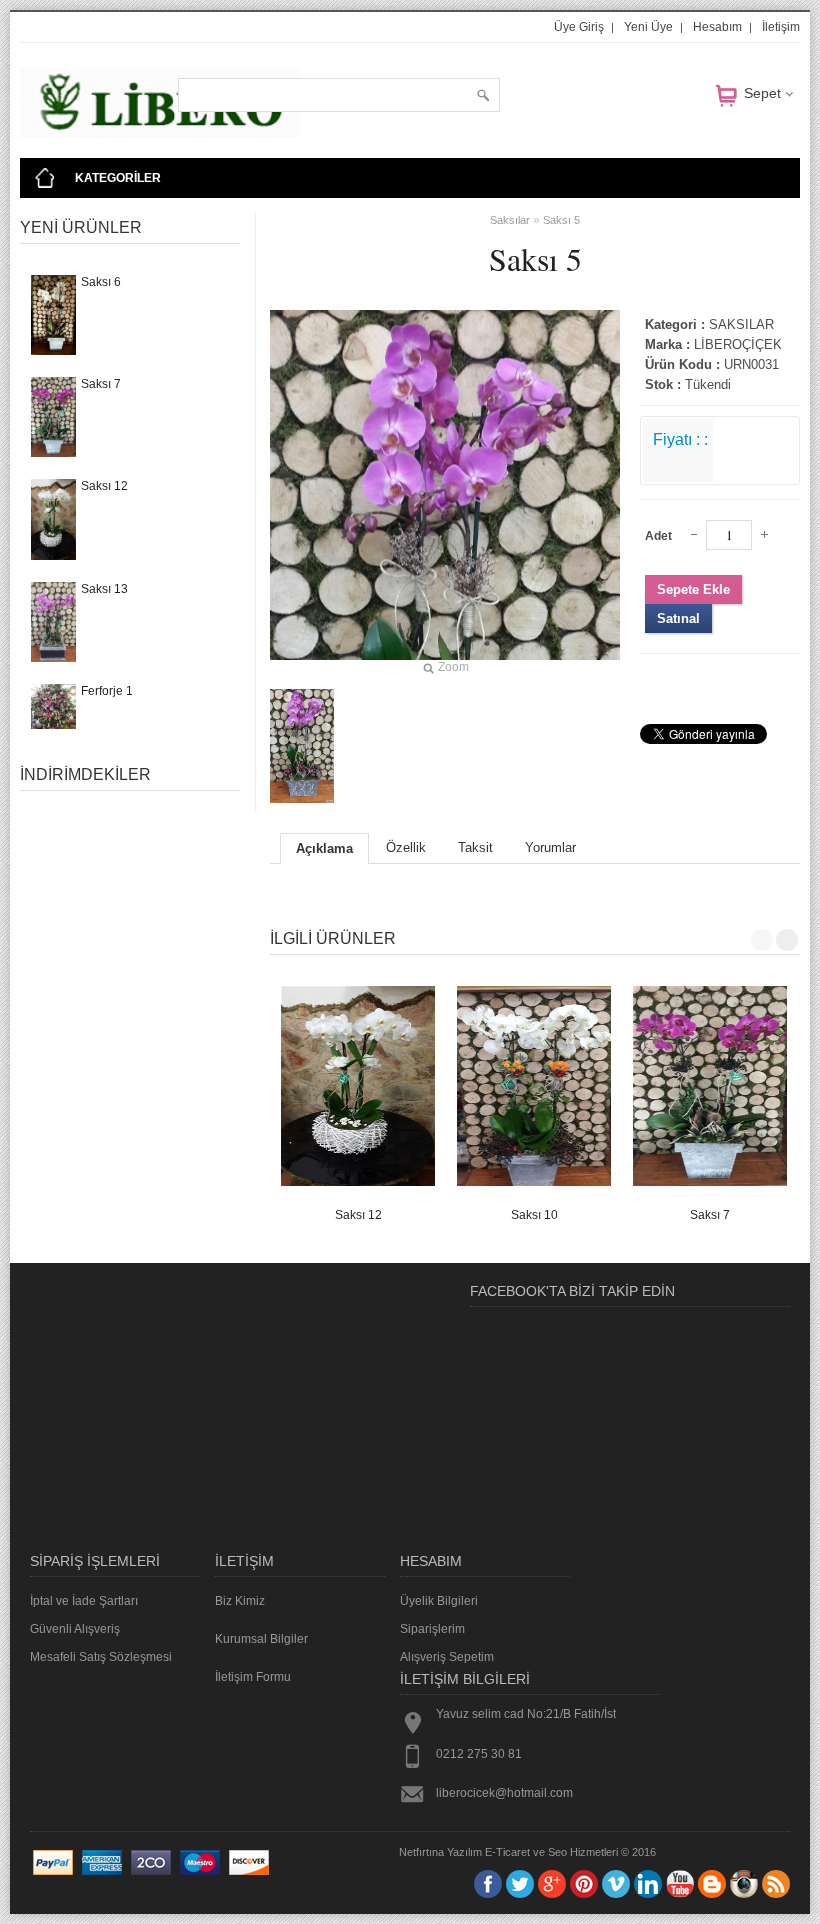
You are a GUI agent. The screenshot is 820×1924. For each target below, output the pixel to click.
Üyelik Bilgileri (439, 1601)
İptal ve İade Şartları (84, 1601)
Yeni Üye (648, 27)
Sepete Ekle (693, 589)
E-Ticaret (507, 1852)
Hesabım (717, 27)
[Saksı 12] (358, 1086)
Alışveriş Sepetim (447, 1657)
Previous (762, 940)
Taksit (475, 847)
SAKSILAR (741, 324)
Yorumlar (550, 847)
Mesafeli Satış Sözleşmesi (101, 1657)
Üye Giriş (579, 27)
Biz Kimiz (240, 1601)
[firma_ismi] (160, 134)
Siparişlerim (432, 1629)
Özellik (406, 847)
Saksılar (510, 220)
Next (787, 940)
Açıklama (324, 848)
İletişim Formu (253, 1677)
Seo (557, 1852)
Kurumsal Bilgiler (261, 1639)
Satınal (678, 618)
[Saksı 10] (534, 1086)
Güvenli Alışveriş (75, 1629)
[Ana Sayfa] (45, 178)
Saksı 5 (561, 220)
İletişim (781, 27)
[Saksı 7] (710, 1086)
